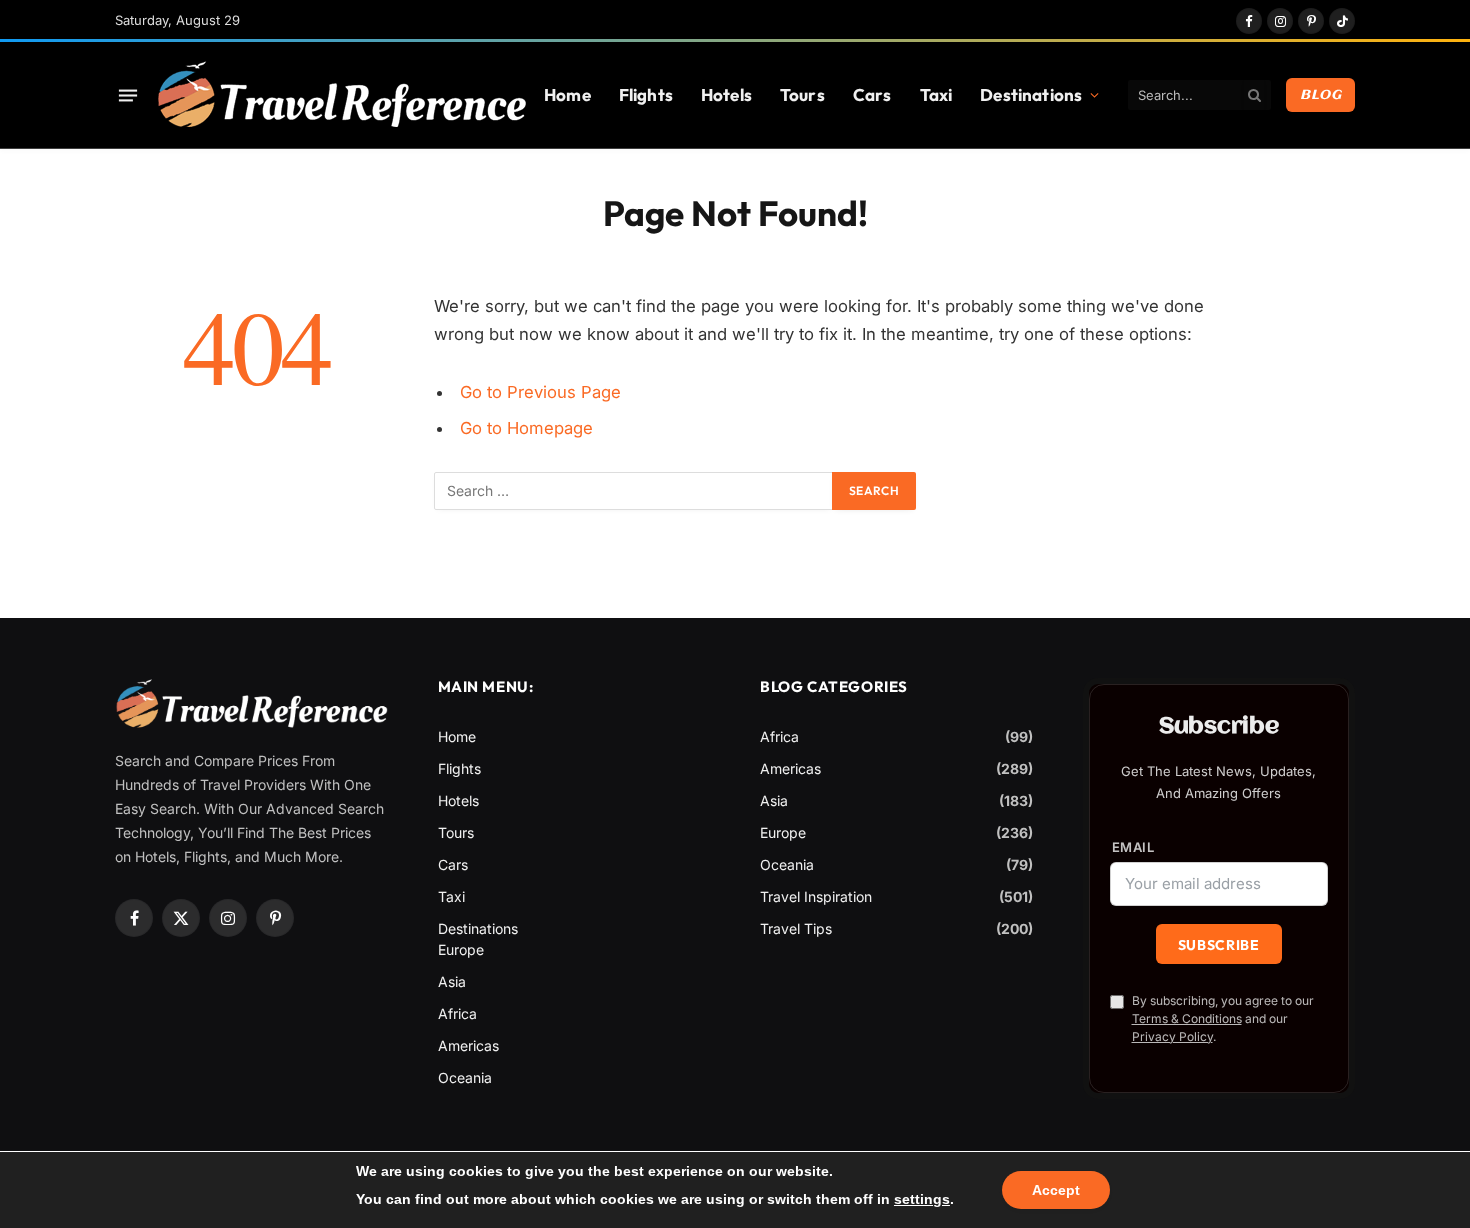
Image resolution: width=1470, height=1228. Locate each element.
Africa (457, 1013)
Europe (461, 949)
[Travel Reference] (341, 95)
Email (1133, 847)
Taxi (936, 94)
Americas (468, 1045)
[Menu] (128, 95)
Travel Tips (796, 928)
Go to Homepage (526, 428)
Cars (872, 94)
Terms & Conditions (1187, 1018)
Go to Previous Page (540, 392)
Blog (1320, 95)
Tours (802, 94)
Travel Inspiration (816, 896)
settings (922, 1199)
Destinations (1031, 94)
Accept (1056, 1190)
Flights (646, 94)
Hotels (726, 94)
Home (567, 94)
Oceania (465, 1077)
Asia (452, 981)
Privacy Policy (1172, 1036)
